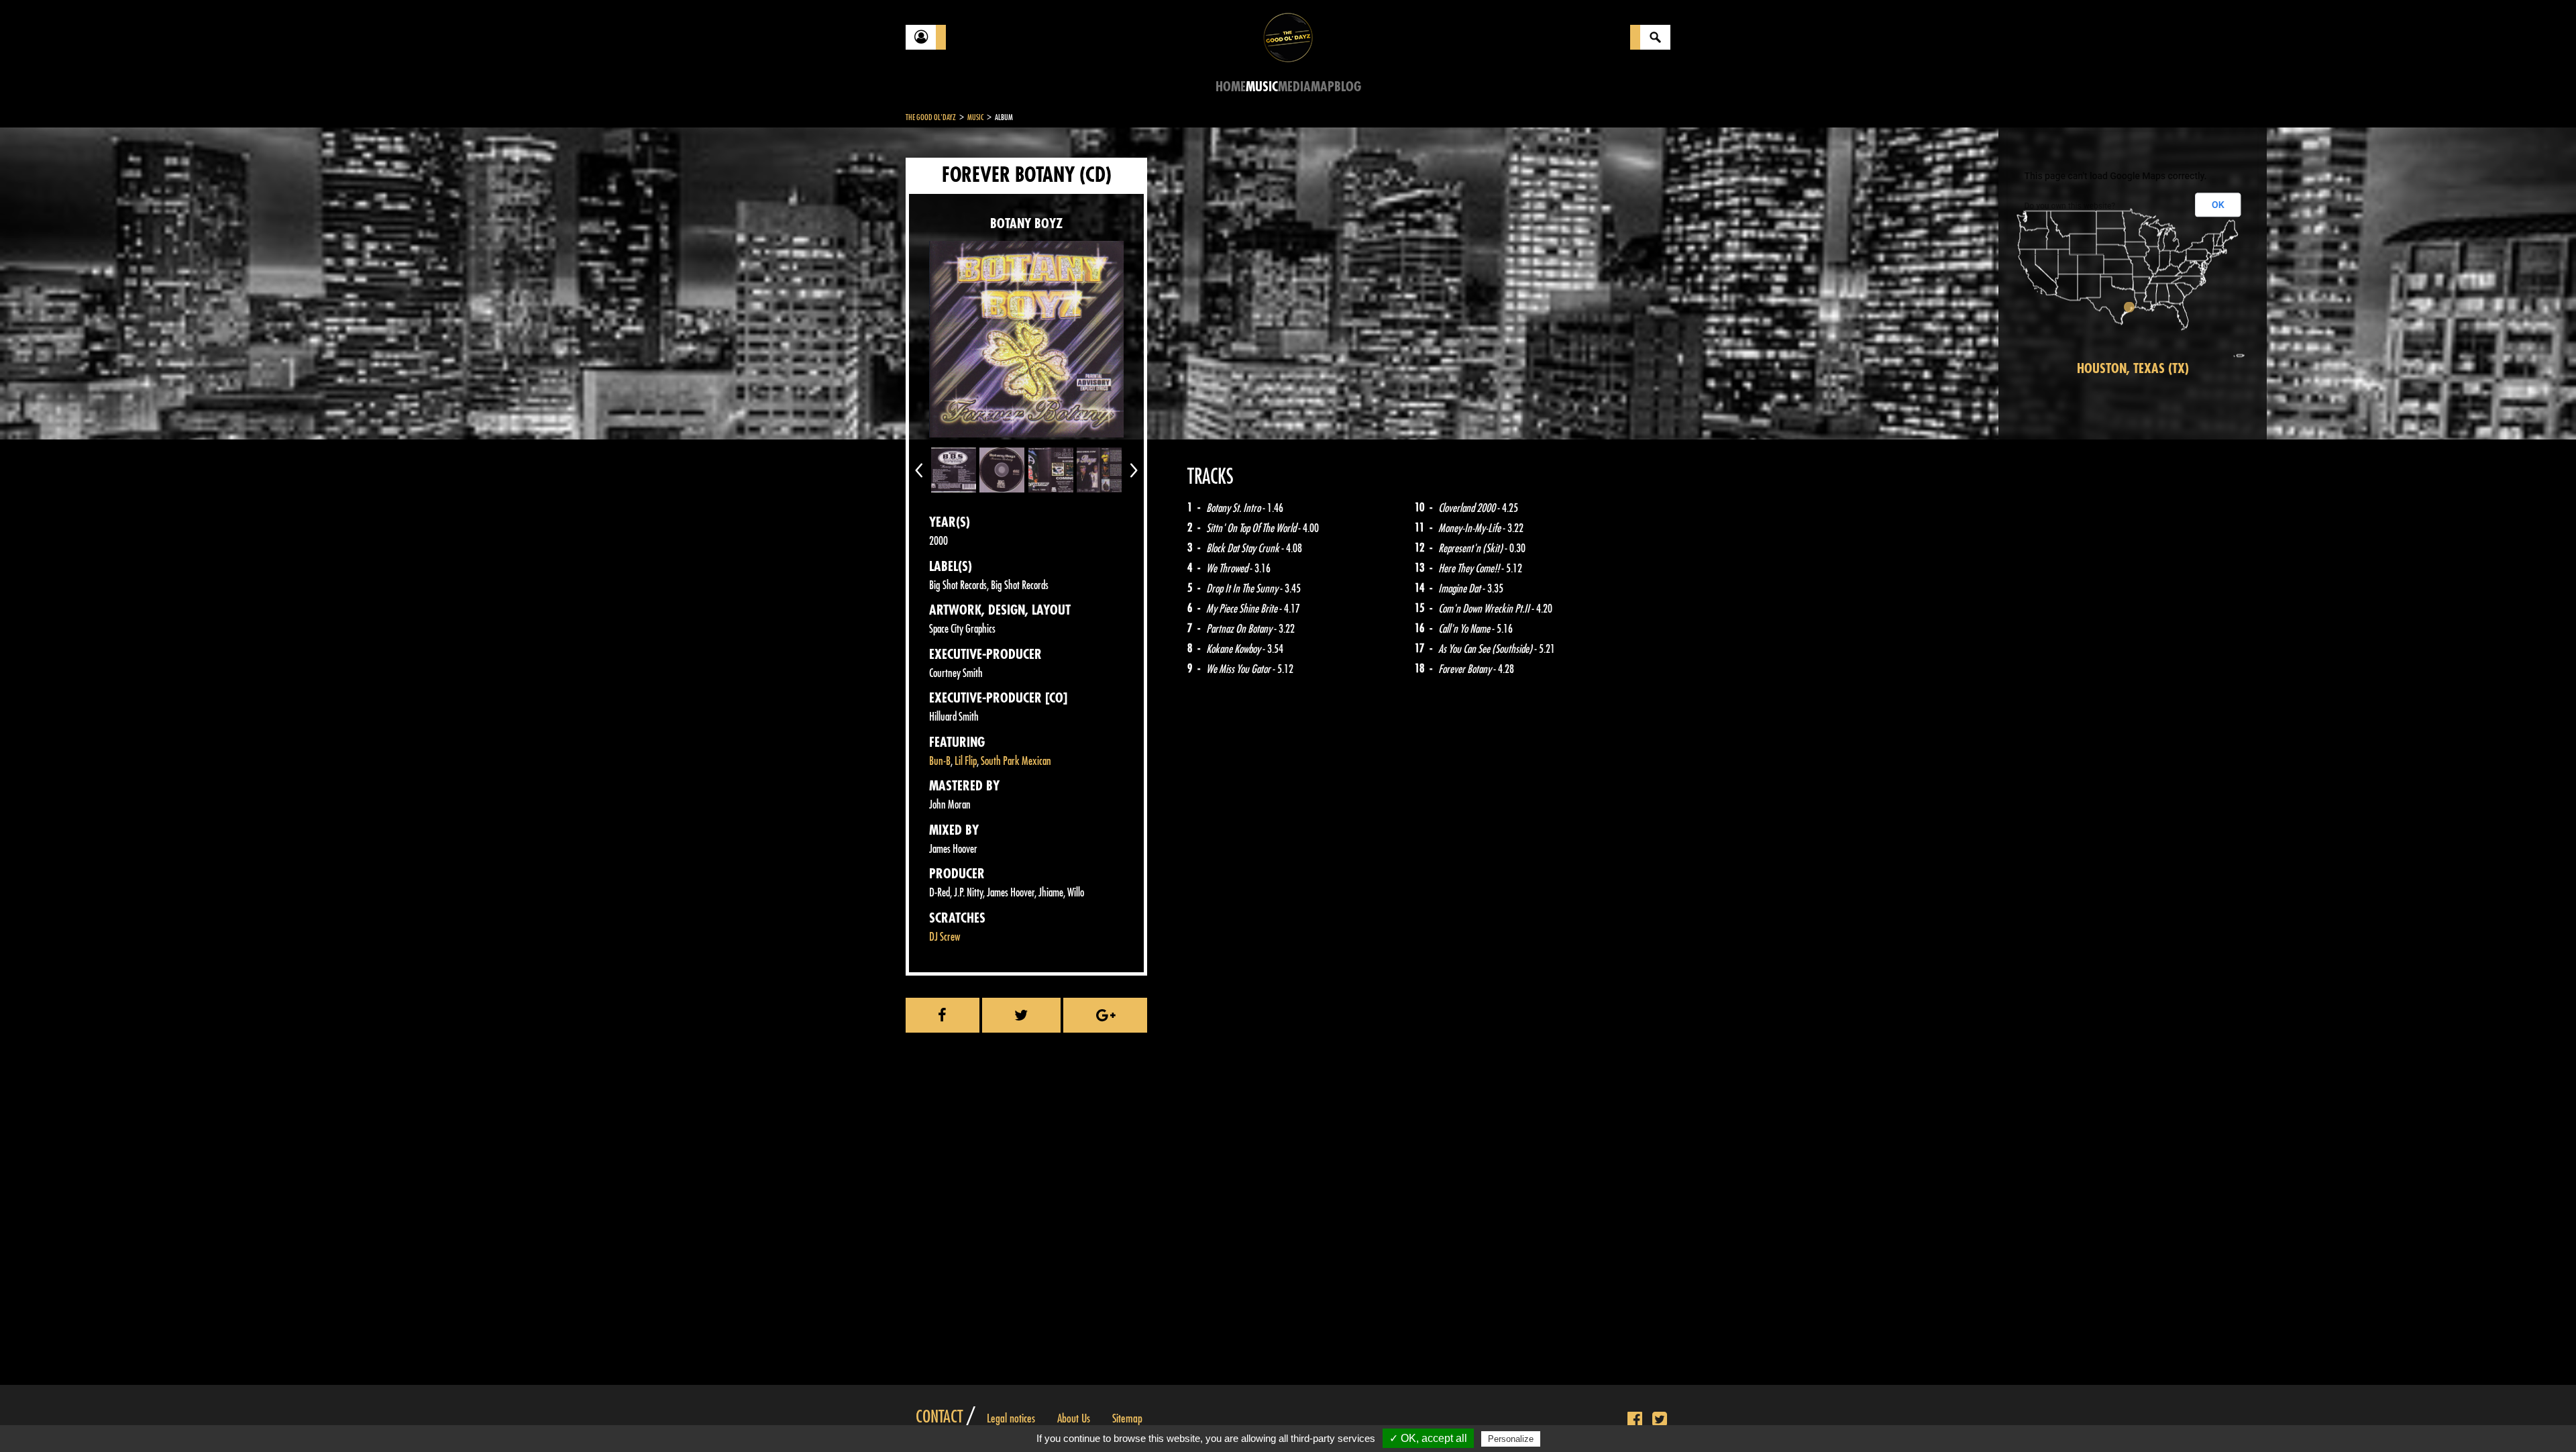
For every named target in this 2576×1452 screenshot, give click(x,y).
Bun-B (940, 761)
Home (1231, 87)
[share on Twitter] (1022, 1015)
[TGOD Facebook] (1635, 1420)
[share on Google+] (1105, 1015)
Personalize (1511, 1439)
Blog (1348, 87)
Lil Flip (966, 761)
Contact (939, 1417)
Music (1262, 87)
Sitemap (1127, 1418)
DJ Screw (945, 937)
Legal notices (1011, 1418)
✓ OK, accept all (1428, 1438)
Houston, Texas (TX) (2133, 369)
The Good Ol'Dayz (931, 117)
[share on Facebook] (943, 1015)
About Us (1074, 1418)
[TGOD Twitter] (1660, 1420)
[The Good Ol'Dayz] (1288, 37)
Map (1323, 87)
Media (1294, 87)
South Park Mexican (1016, 761)
